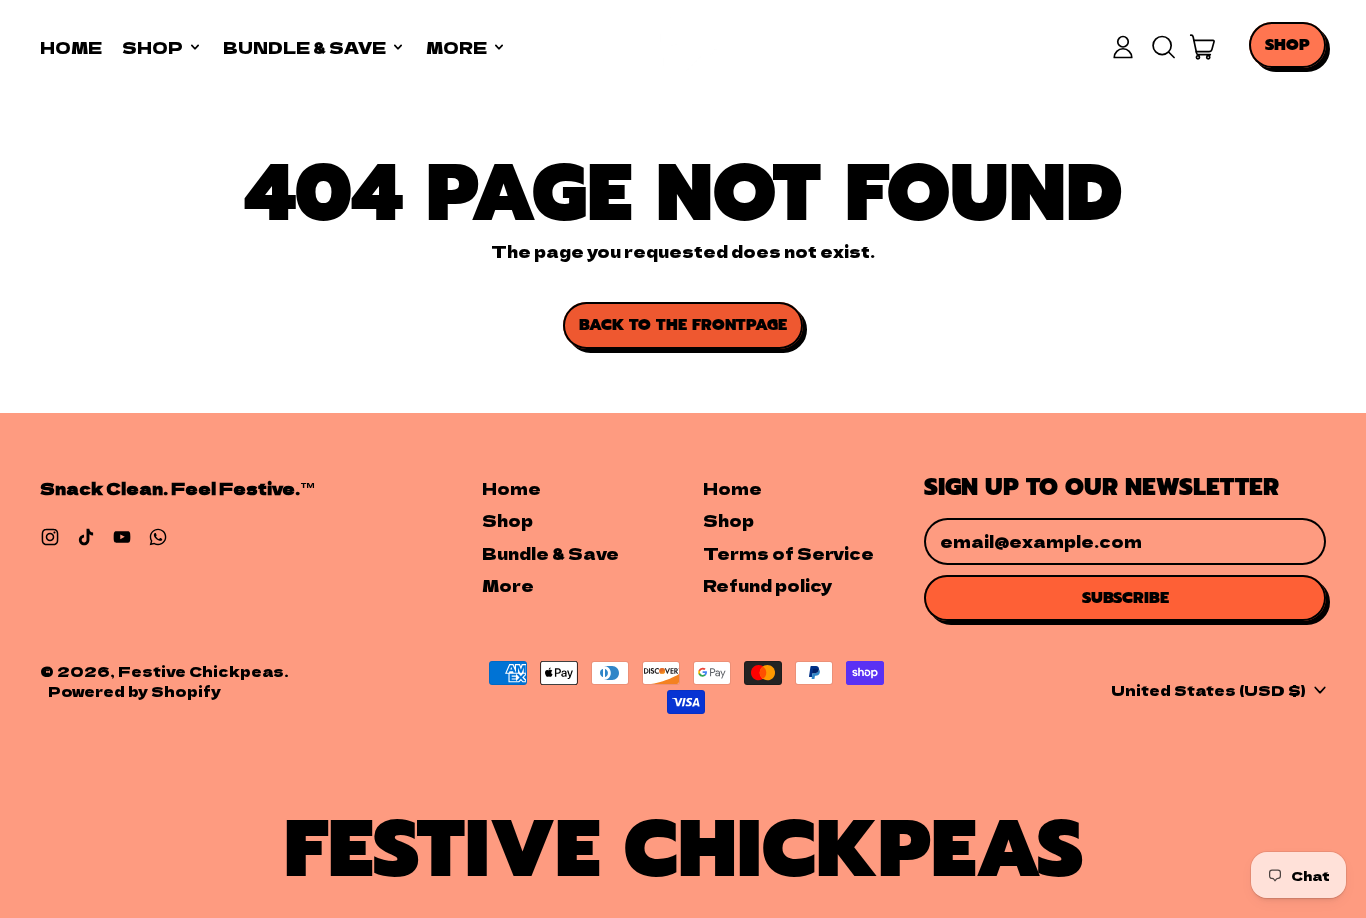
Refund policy (767, 585)
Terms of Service (788, 553)
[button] (1163, 47)
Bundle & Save (550, 553)
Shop (507, 520)
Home (71, 47)
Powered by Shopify (134, 690)
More (508, 585)
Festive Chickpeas (201, 670)
